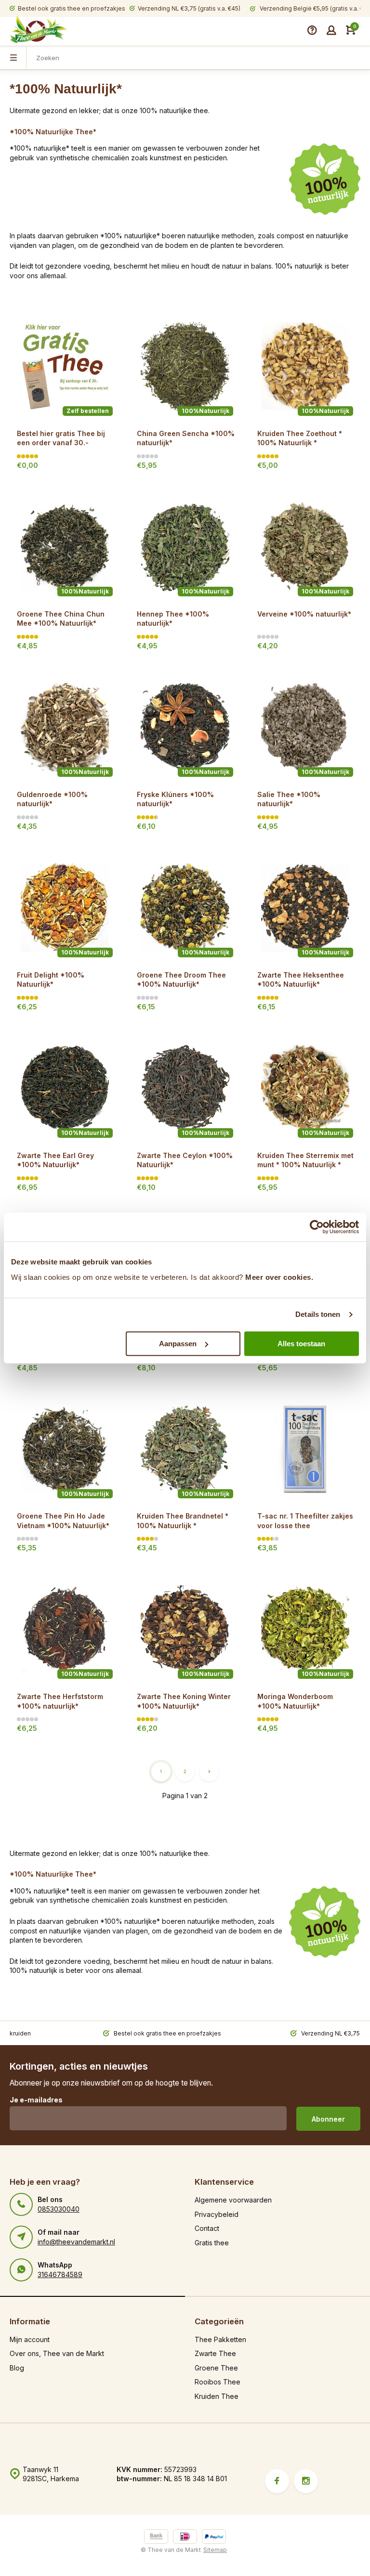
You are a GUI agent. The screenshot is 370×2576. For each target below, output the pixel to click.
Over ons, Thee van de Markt (57, 2353)
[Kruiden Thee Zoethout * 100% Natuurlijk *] (305, 367)
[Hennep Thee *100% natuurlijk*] (185, 547)
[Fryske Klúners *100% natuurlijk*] (185, 727)
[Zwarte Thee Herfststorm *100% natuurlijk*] (65, 1629)
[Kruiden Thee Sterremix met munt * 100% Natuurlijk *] (305, 1088)
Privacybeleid (217, 2214)
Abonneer (328, 2119)
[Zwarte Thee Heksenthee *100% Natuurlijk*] (305, 908)
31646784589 (60, 2274)
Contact (207, 2228)
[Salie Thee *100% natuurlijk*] (305, 727)
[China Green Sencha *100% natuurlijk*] (185, 367)
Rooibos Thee (218, 2382)
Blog (17, 2368)
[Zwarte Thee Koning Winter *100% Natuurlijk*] (185, 1629)
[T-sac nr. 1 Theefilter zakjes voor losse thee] (305, 1449)
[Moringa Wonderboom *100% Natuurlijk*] (305, 1629)
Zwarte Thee (215, 2353)
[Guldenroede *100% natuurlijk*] (65, 727)
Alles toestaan (301, 1344)
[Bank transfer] (156, 2538)
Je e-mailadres (36, 2100)
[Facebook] (277, 2481)
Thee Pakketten (220, 2339)
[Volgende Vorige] (209, 1772)
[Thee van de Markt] (39, 30)
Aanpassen (178, 1344)
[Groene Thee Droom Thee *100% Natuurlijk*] (185, 908)
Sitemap (215, 2550)
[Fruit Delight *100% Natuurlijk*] (65, 908)
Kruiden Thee (217, 2396)
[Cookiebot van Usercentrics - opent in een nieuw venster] (317, 1227)
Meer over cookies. (279, 1277)
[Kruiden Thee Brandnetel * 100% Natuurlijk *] (185, 1449)
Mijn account (30, 2339)
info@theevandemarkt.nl (76, 2242)
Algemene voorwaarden (233, 2200)
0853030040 (59, 2209)
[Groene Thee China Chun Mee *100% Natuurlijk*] (65, 547)
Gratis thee (212, 2243)
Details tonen (318, 1314)
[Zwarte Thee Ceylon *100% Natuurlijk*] (185, 1088)
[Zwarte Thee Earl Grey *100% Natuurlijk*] (65, 1088)
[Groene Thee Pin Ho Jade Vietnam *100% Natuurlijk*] (65, 1449)
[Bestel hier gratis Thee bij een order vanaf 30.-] (65, 367)
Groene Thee (216, 2368)
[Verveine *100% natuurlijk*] (305, 547)
